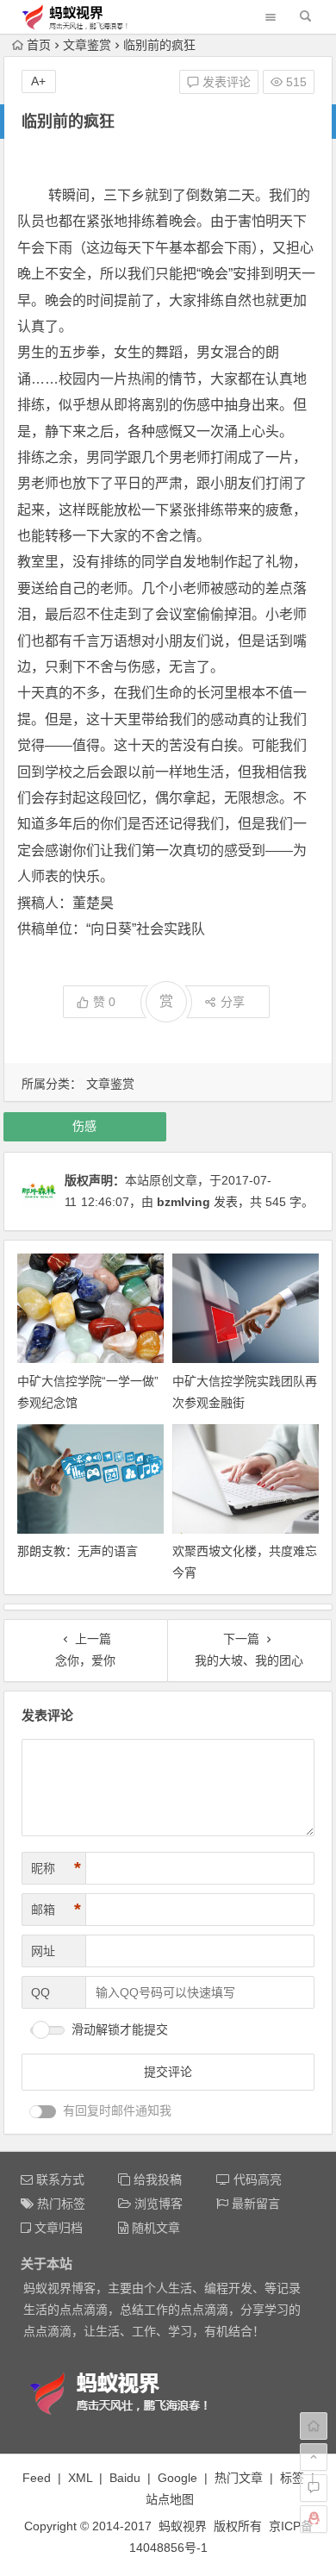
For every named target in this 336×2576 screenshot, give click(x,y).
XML (80, 2478)
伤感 (196, 405)
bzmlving (184, 1202)
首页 (39, 45)
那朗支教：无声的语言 (78, 1551)
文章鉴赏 (87, 45)
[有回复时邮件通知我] (43, 2112)
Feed (37, 2478)
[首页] (314, 2426)
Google (177, 2478)
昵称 (56, 1868)
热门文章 (239, 2478)
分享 (233, 1002)
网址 (43, 1951)
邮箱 (56, 1910)
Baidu (125, 2478)
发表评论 (225, 82)
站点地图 (170, 2499)
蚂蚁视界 (183, 2526)
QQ (40, 1992)
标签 (292, 2478)
